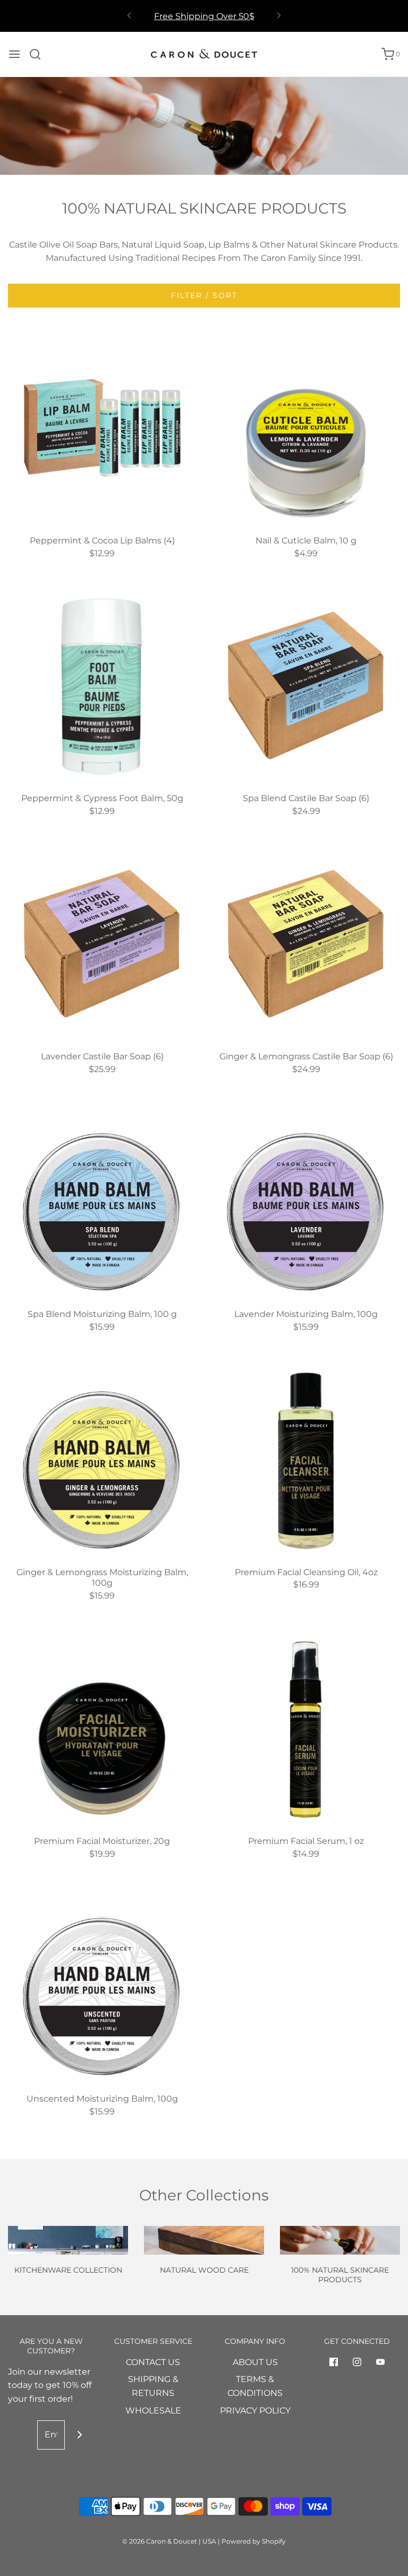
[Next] (279, 16)
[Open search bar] (39, 54)
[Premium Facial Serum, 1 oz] (306, 1729)
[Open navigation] (14, 54)
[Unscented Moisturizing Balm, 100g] (102, 1986)
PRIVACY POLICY (255, 2411)
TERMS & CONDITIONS (255, 2386)
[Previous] (129, 16)
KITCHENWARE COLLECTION (68, 2270)
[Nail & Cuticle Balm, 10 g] (306, 428)
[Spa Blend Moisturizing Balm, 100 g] (102, 1202)
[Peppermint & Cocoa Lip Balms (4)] (102, 428)
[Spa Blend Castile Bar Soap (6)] (306, 686)
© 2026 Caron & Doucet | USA (170, 2541)
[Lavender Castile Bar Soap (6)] (102, 944)
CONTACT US (153, 2362)
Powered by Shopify (254, 2541)
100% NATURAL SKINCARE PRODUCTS (340, 2275)
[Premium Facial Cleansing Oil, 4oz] (306, 1460)
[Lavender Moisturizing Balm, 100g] (306, 1202)
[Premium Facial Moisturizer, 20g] (102, 1729)
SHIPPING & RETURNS (153, 2386)
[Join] (79, 2435)
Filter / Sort (204, 295)
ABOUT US (255, 2362)
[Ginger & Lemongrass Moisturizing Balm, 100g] (102, 1460)
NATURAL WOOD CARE (204, 2270)
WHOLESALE (153, 2411)
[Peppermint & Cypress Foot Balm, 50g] (102, 686)
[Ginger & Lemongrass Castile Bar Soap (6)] (306, 944)
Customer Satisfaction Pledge (204, 17)
